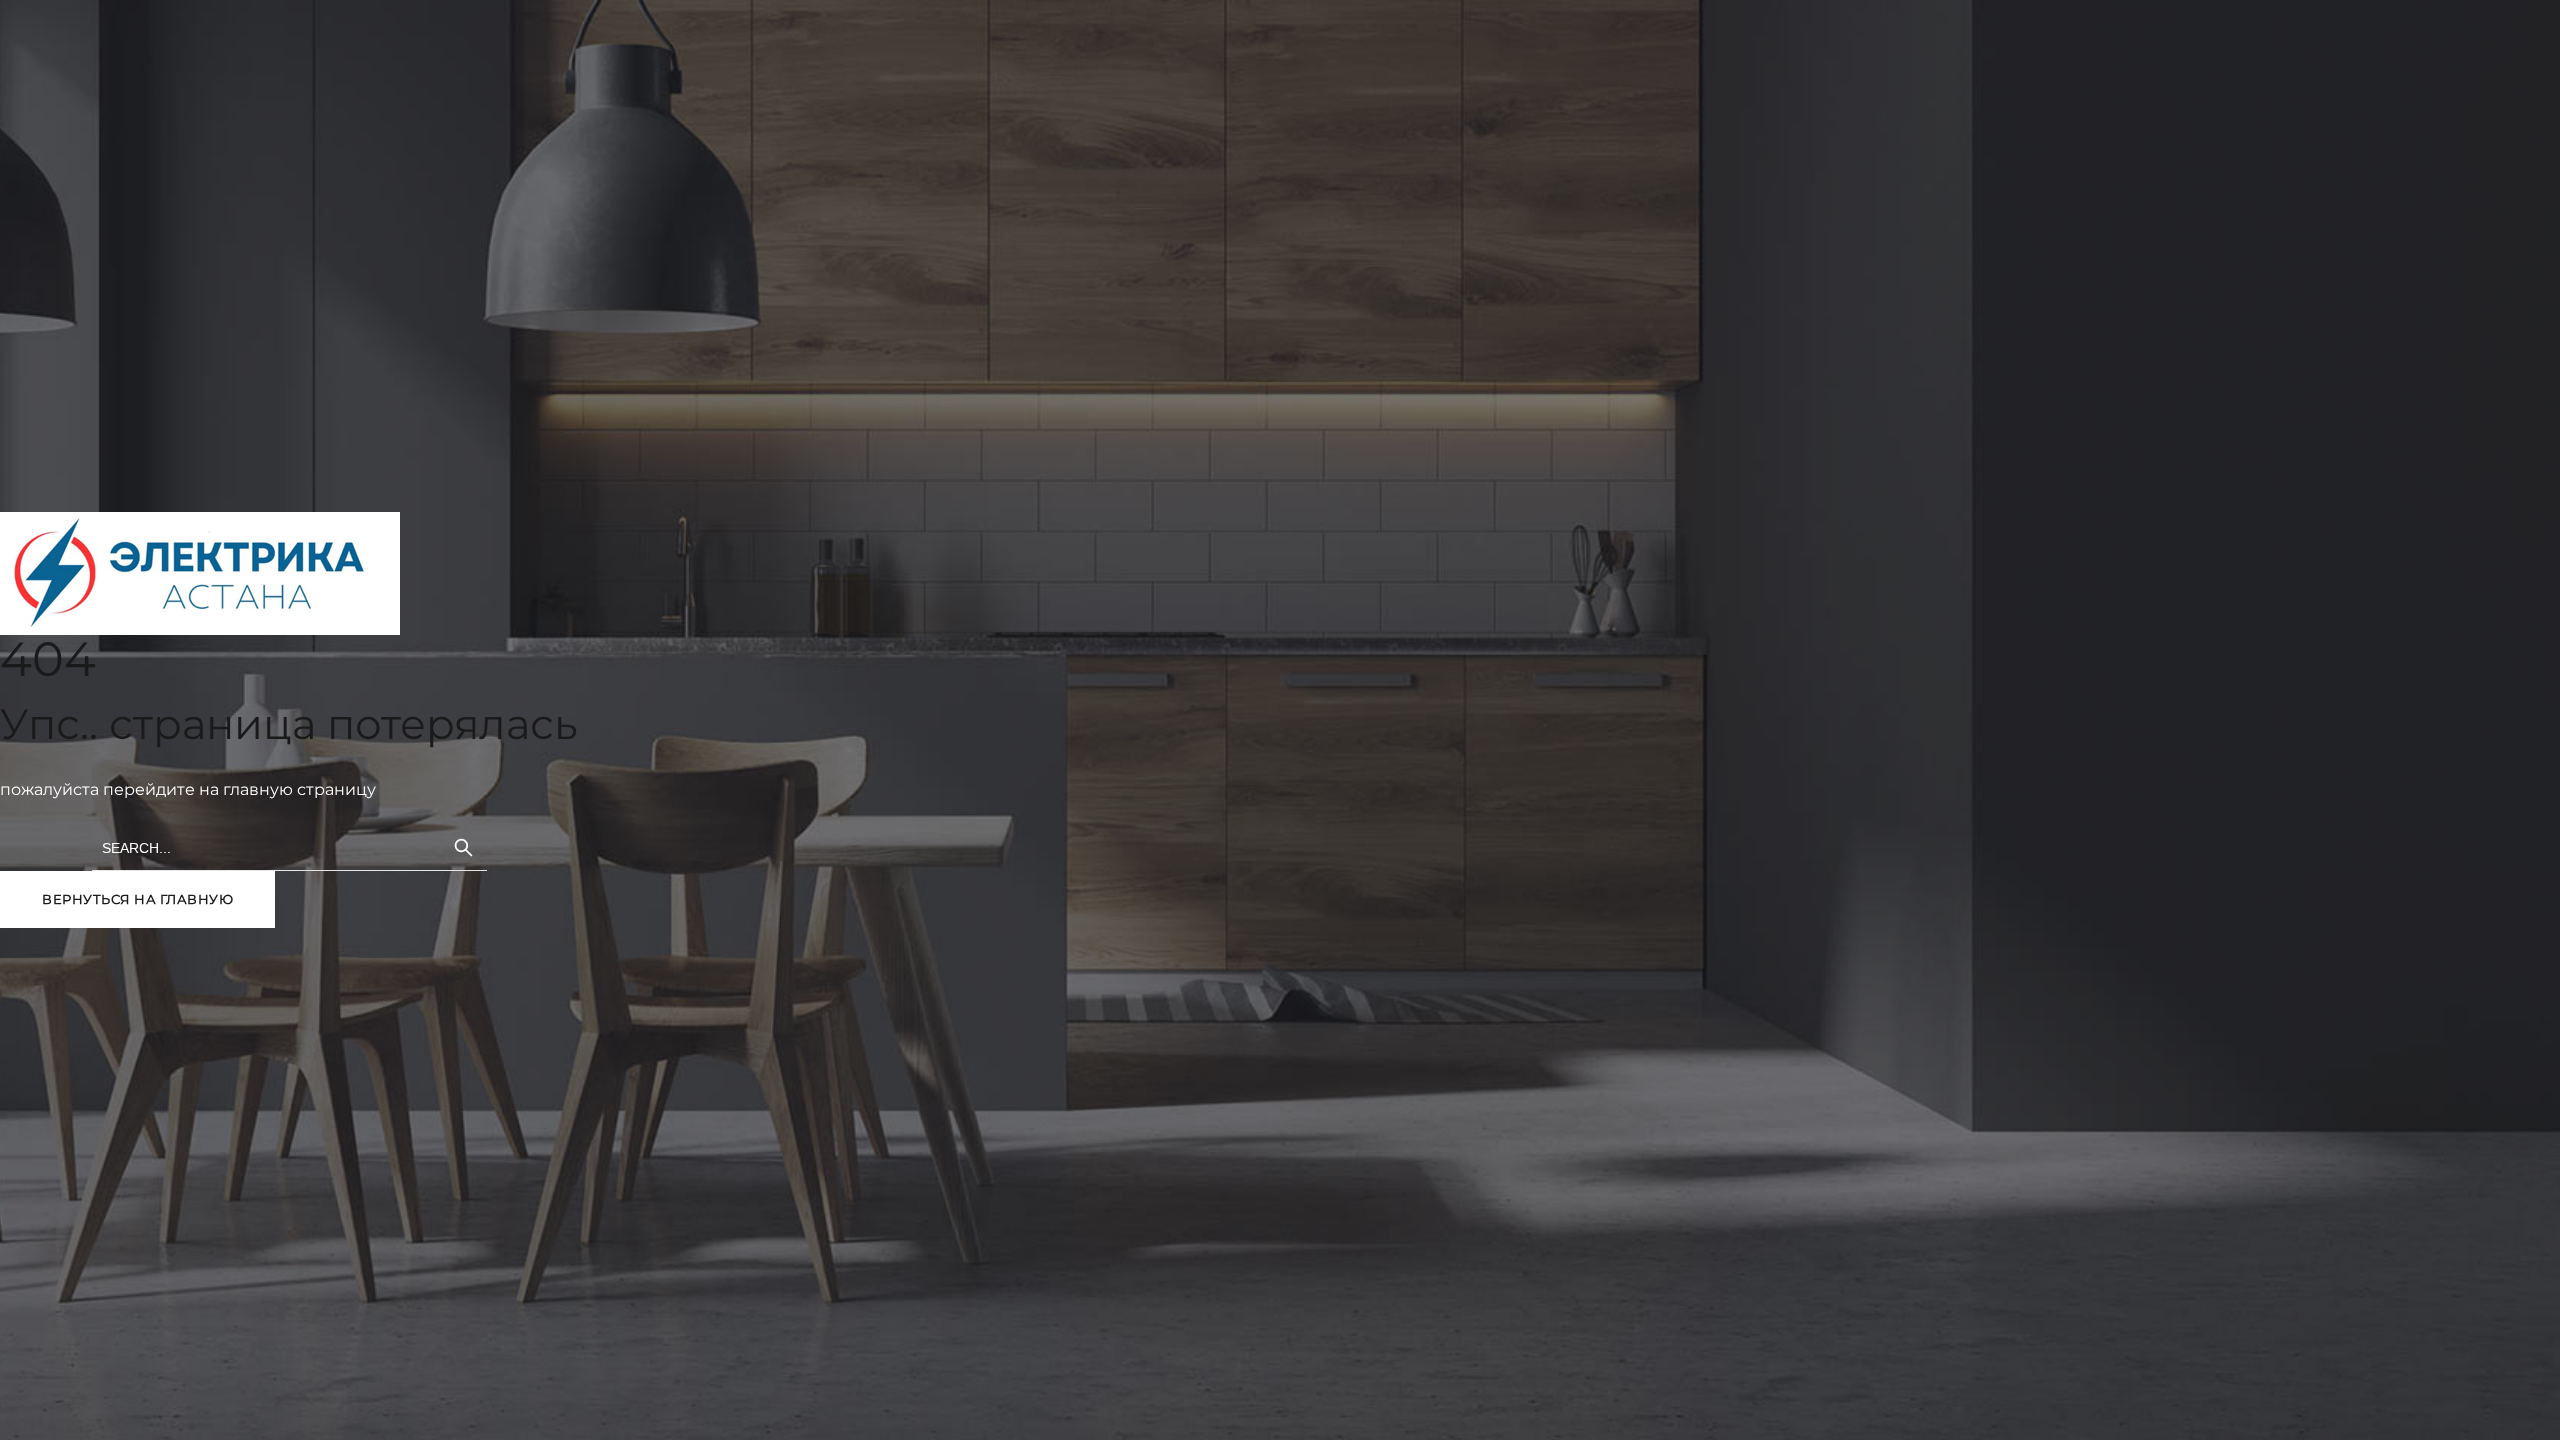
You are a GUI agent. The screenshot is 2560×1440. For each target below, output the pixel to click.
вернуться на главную (137, 899)
